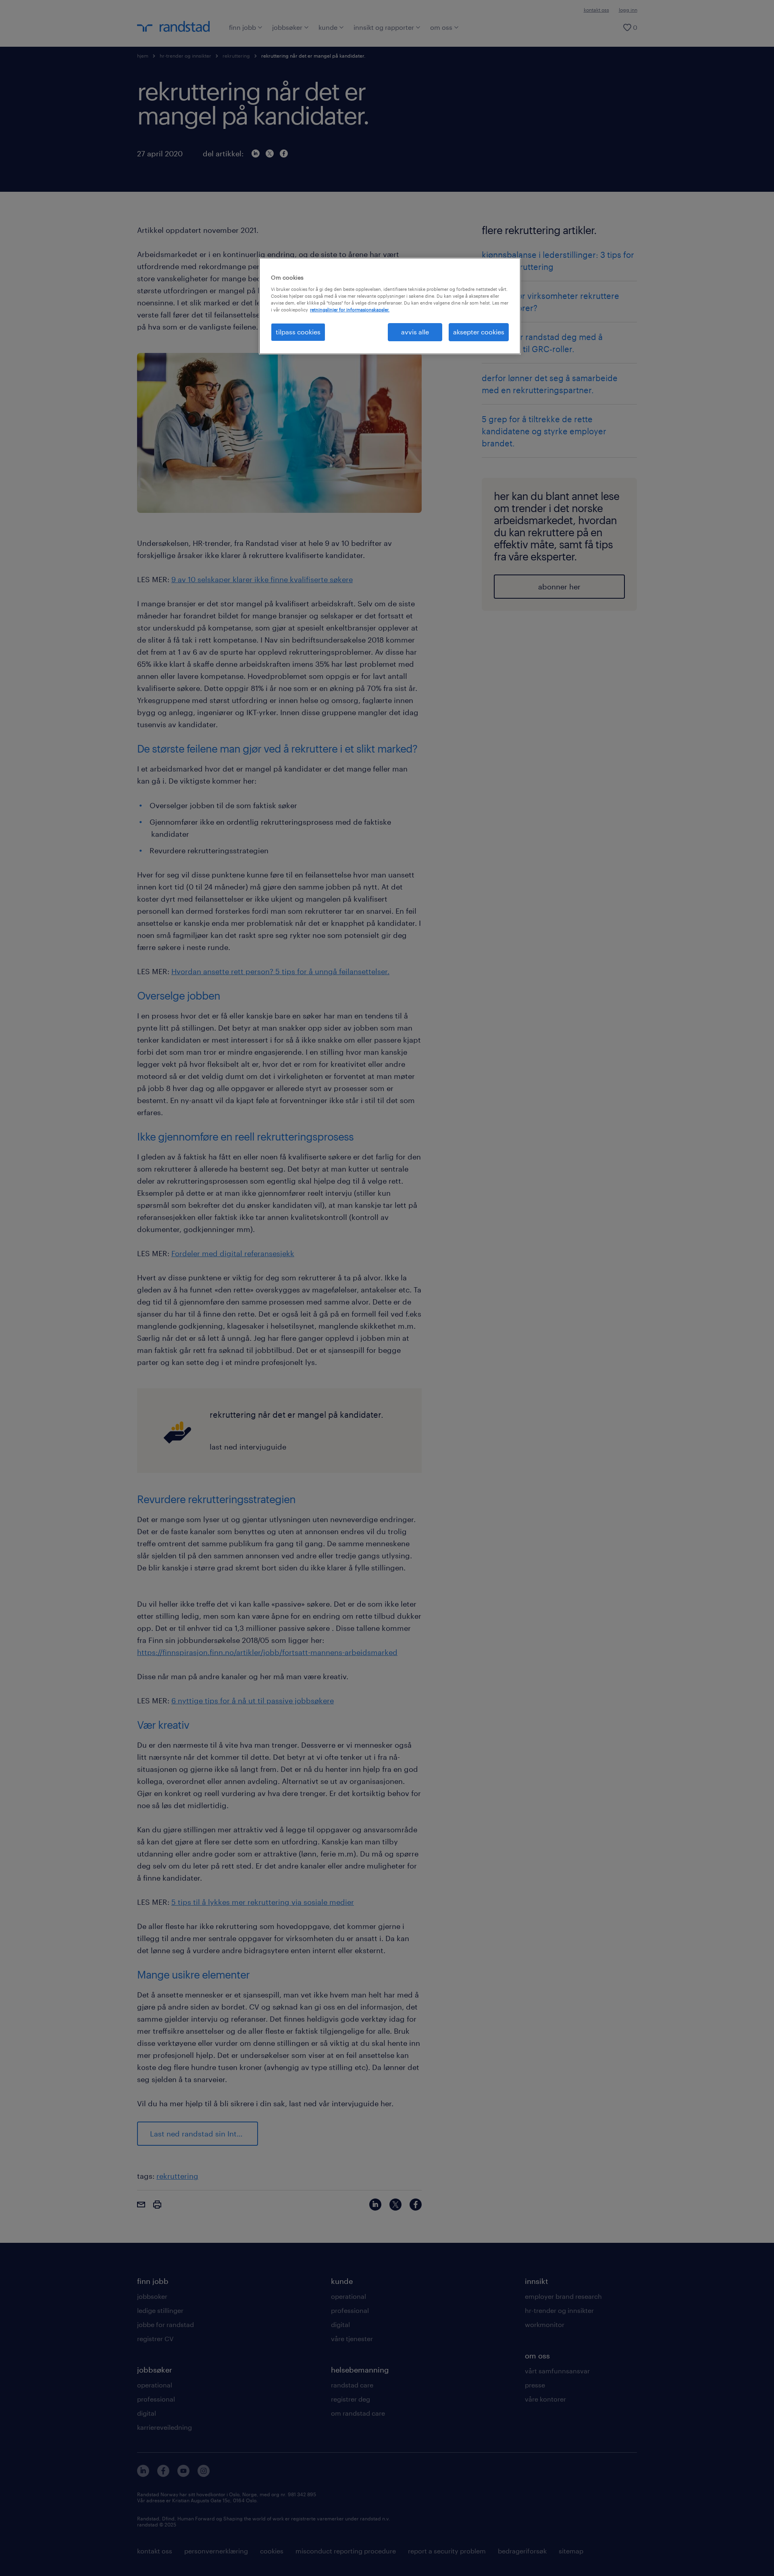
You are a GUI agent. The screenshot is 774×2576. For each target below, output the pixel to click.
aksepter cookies (479, 332)
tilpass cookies (298, 332)
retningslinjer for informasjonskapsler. (350, 310)
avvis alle (415, 332)
